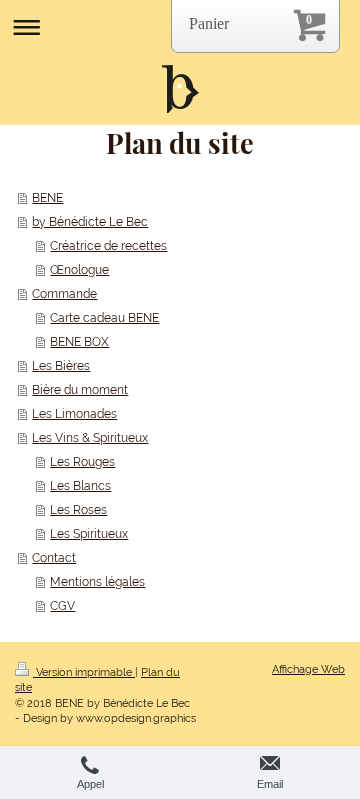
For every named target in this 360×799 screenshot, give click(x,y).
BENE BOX (79, 342)
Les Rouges (82, 462)
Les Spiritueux (89, 534)
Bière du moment (80, 390)
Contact (54, 558)
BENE (47, 198)
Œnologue (79, 270)
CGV (62, 606)
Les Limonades (74, 414)
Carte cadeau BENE (104, 318)
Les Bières (61, 366)
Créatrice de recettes (108, 246)
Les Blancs (80, 486)
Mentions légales (97, 582)
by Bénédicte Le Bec (90, 222)
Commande (64, 294)
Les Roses (78, 510)
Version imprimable (84, 672)
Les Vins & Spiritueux (90, 438)
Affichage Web (308, 669)
